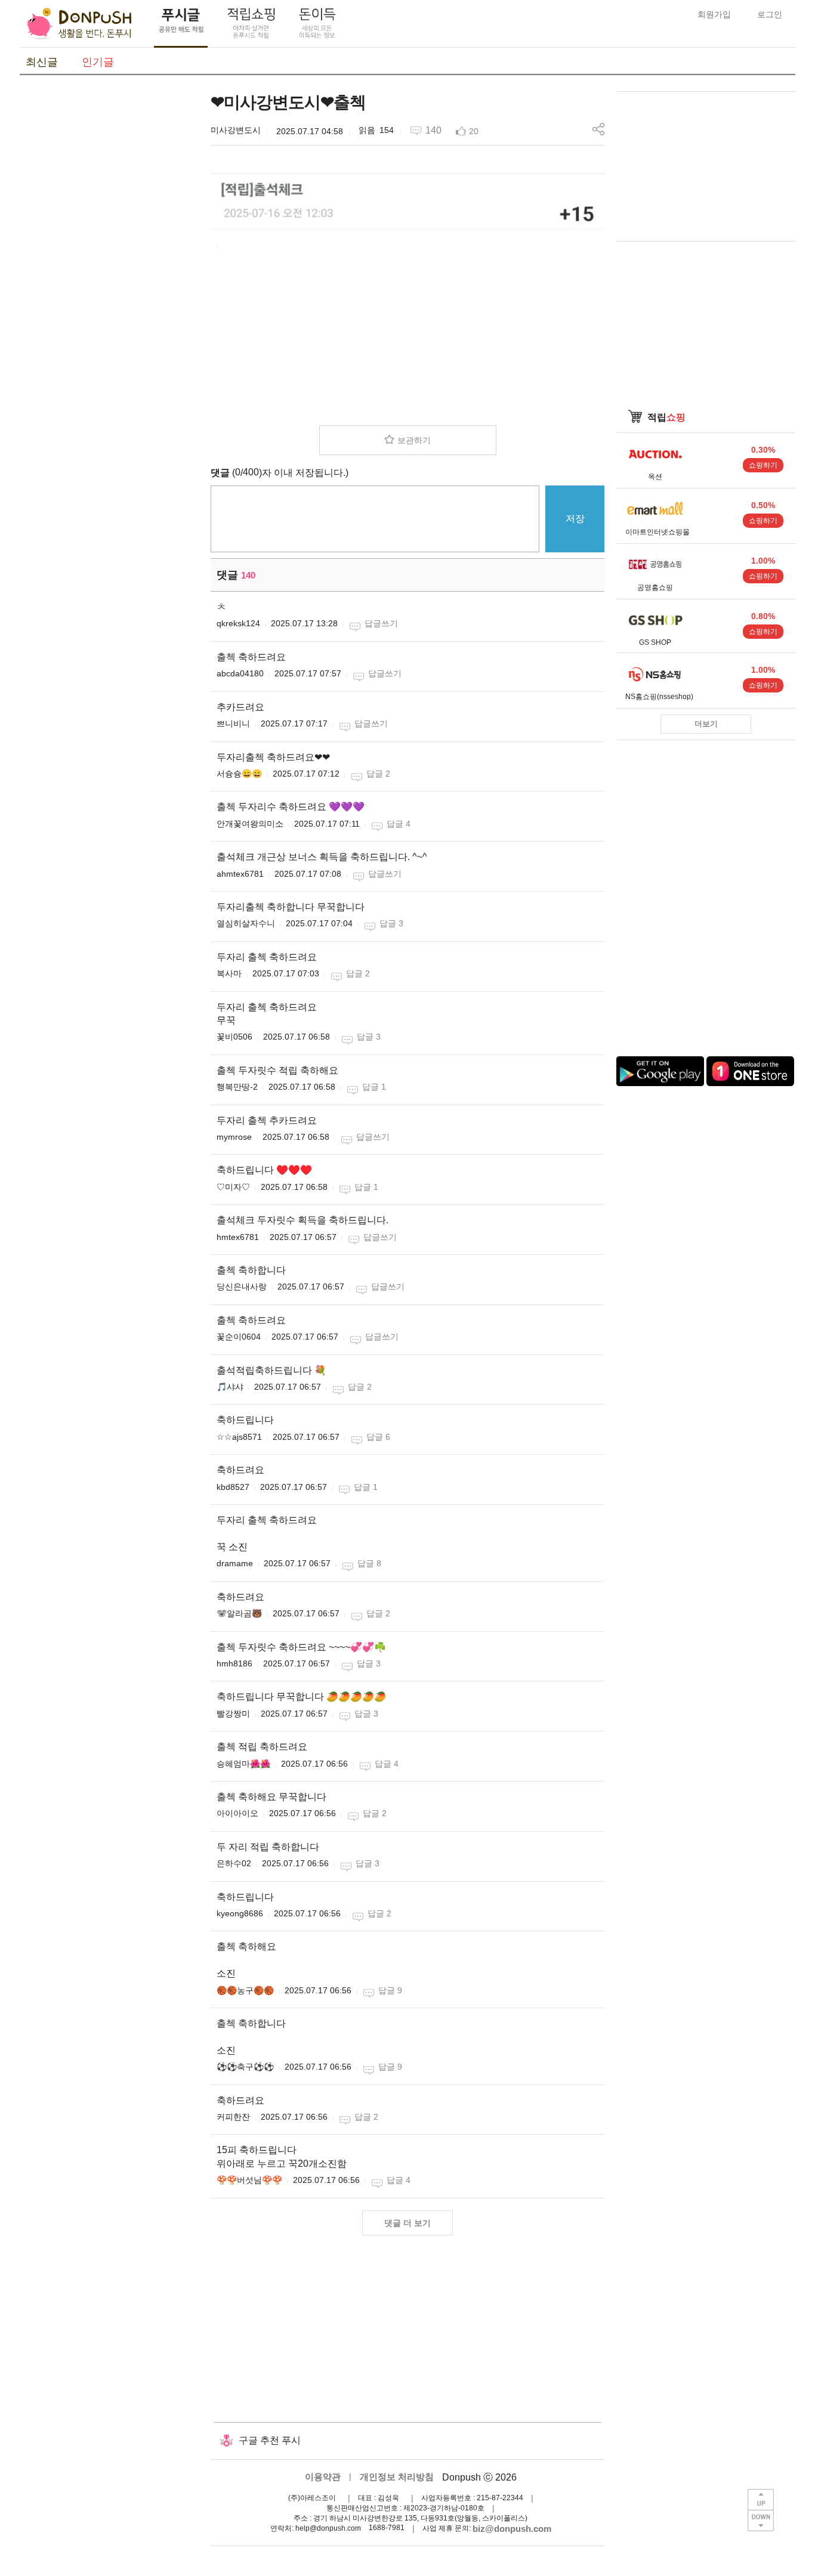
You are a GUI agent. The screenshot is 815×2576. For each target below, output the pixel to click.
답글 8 (369, 1563)
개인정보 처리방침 (397, 2477)
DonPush (79, 24)
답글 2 (378, 774)
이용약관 (323, 2477)
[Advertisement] (109, 270)
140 (433, 130)
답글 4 (399, 824)
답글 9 (390, 1990)
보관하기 (414, 440)
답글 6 (378, 1437)
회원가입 (714, 14)
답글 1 (374, 1087)
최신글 (42, 62)
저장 (575, 519)
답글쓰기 (381, 623)
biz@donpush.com (512, 2529)
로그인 (770, 14)
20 (474, 131)
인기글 (98, 62)
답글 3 (391, 923)
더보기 (706, 724)
